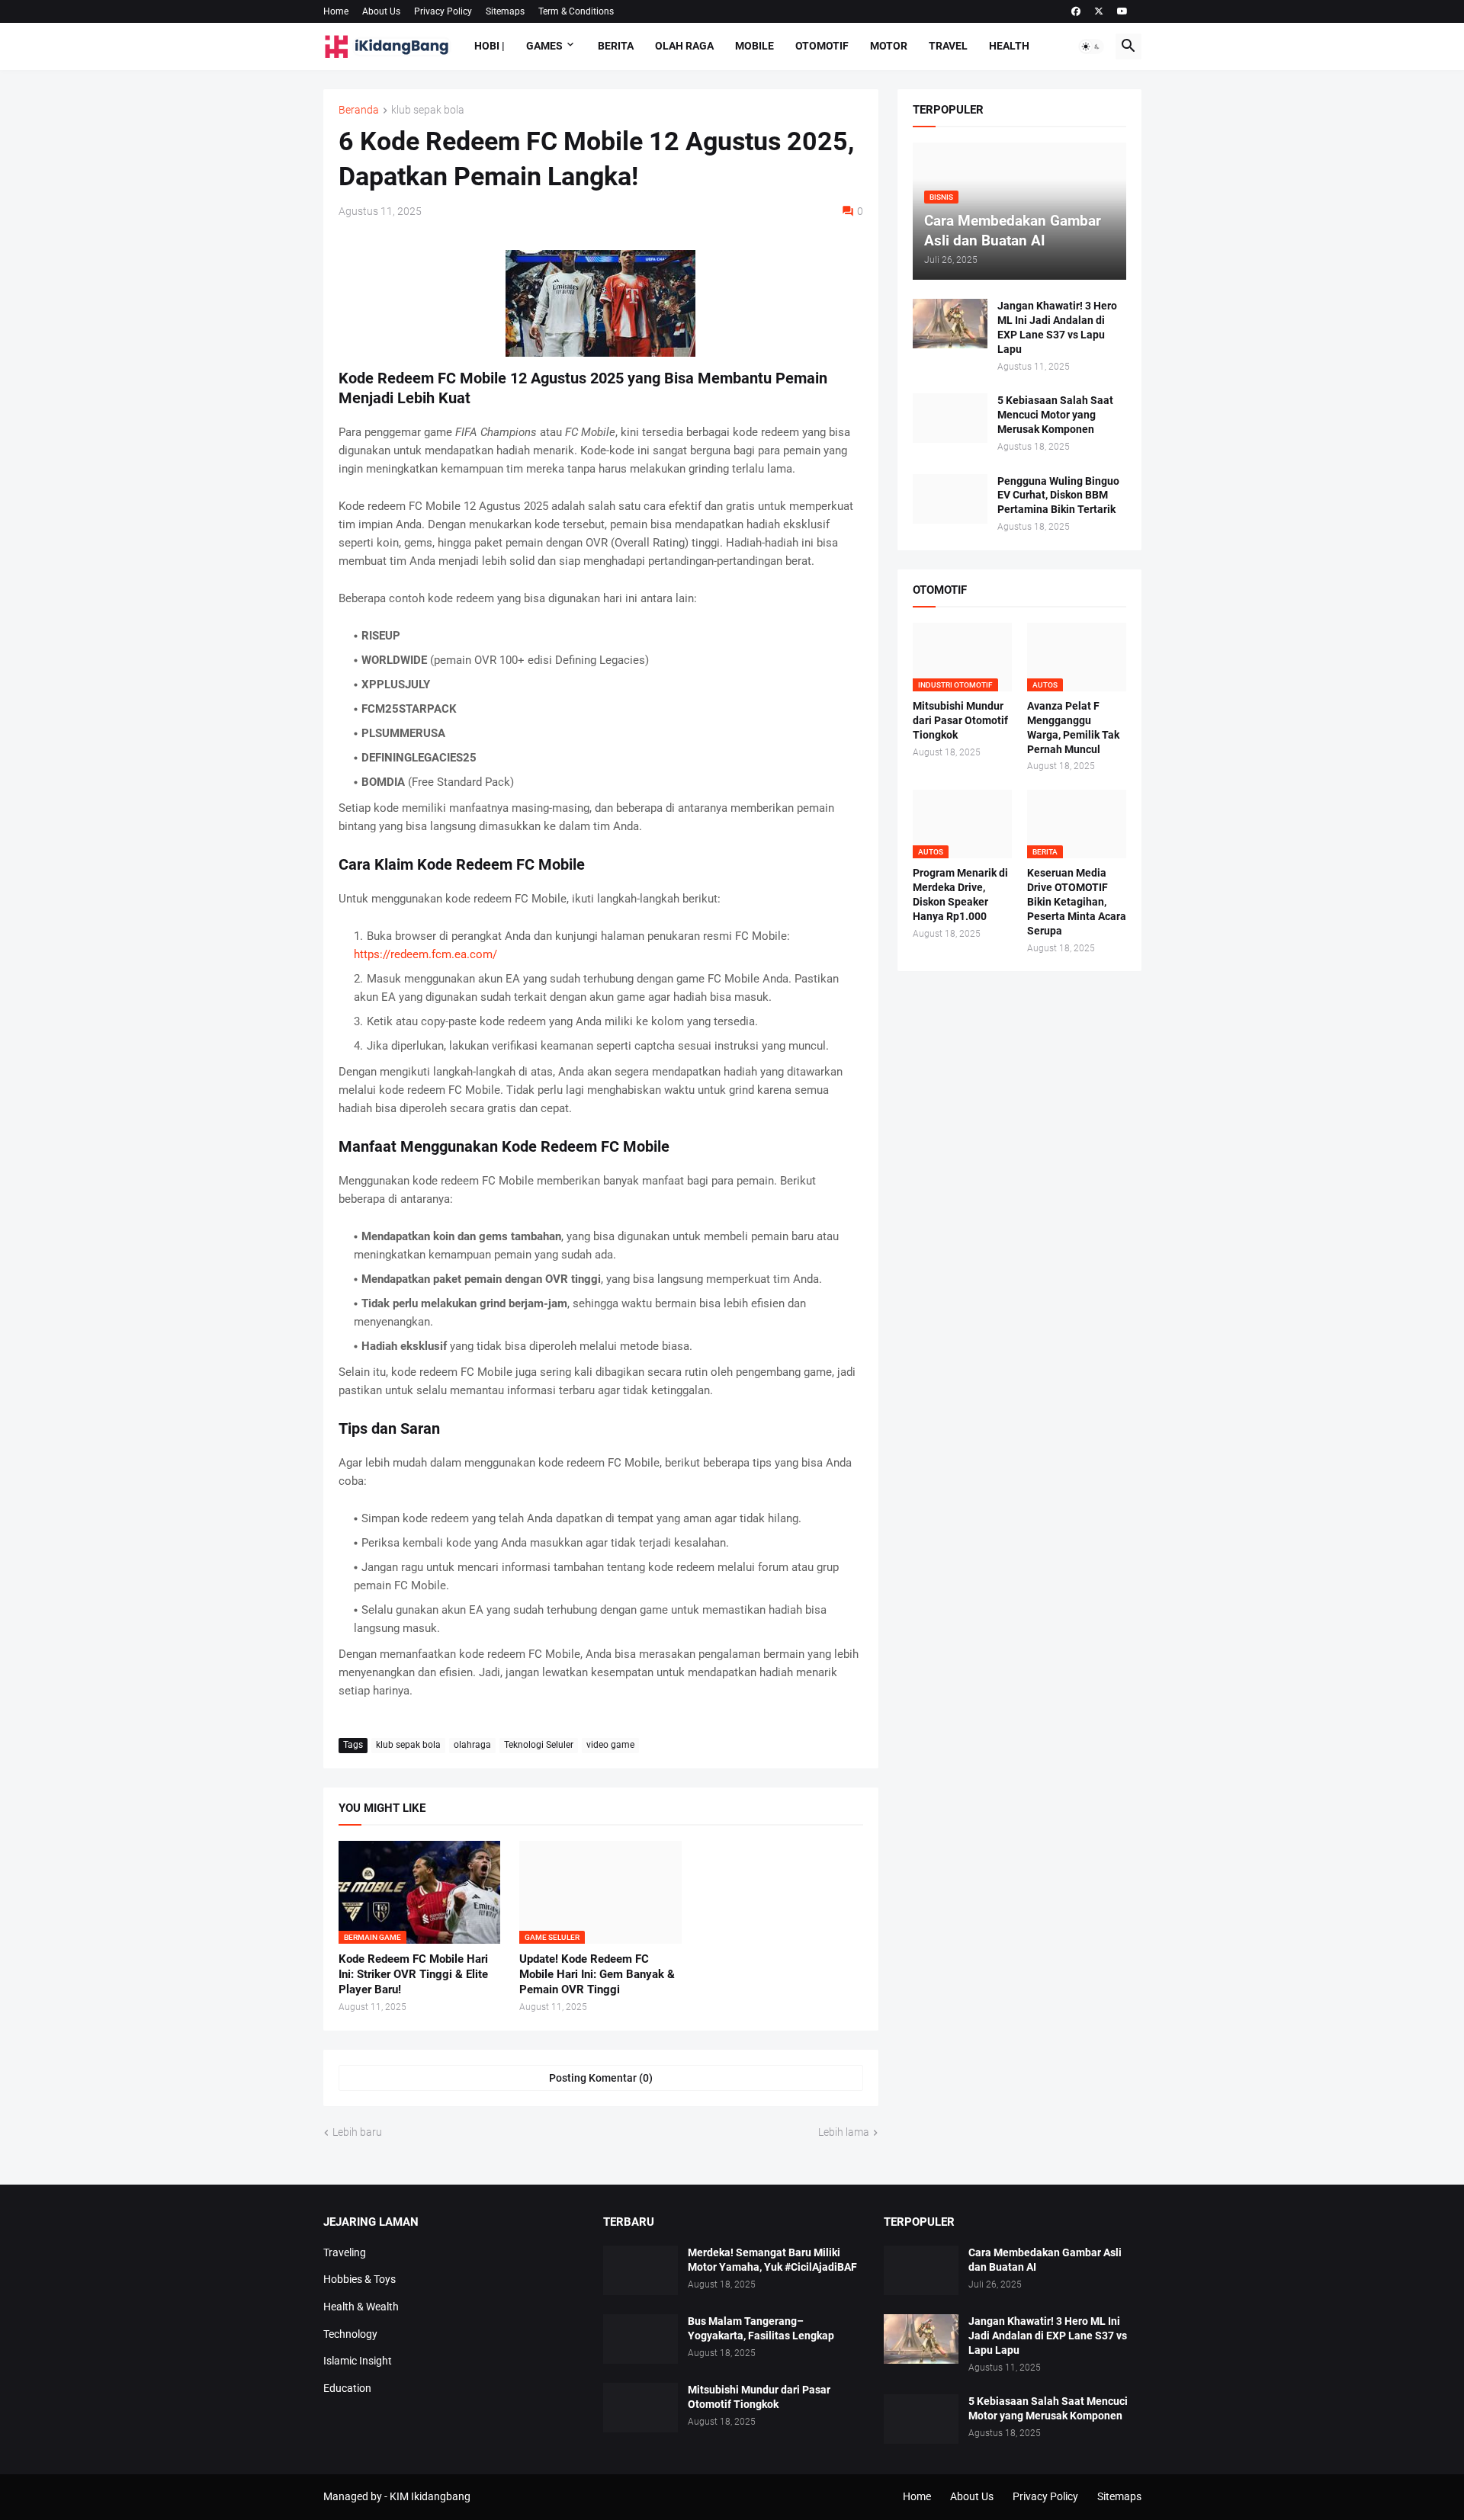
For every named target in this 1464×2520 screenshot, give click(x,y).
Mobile (754, 46)
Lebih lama (844, 2132)
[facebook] (1076, 11)
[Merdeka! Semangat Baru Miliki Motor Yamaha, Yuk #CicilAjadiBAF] (640, 2270)
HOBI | (490, 46)
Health (1009, 46)
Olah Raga (684, 46)
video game (610, 1745)
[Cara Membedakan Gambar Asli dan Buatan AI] (921, 2270)
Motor (889, 46)
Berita (616, 46)
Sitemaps (505, 11)
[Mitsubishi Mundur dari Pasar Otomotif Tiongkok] (640, 2408)
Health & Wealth (361, 2307)
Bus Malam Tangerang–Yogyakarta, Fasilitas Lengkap (761, 2328)
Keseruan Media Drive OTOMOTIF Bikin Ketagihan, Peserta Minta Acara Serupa (1077, 902)
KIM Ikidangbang (430, 2496)
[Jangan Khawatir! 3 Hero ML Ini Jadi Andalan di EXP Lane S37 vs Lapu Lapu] (950, 324)
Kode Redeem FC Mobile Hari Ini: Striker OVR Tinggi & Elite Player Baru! (413, 1975)
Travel (948, 46)
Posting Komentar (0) (601, 2078)
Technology (350, 2334)
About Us (381, 11)
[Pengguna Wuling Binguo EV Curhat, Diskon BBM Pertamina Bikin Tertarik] (950, 499)
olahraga (472, 1745)
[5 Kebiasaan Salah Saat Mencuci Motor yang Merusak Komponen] (950, 418)
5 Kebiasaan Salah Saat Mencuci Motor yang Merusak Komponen (1055, 415)
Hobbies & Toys (360, 2279)
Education (347, 2388)
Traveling (345, 2252)
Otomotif (822, 46)
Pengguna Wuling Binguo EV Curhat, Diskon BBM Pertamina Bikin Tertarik (1058, 495)
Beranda (359, 110)
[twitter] (1099, 11)
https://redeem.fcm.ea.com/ (425, 954)
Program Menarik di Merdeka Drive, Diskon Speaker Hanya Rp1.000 (960, 895)
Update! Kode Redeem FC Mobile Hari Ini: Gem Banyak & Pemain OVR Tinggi (597, 1975)
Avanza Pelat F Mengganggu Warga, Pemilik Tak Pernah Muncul (1073, 728)
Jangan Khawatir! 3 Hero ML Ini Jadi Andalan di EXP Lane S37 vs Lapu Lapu (1057, 327)
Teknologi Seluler (539, 1745)
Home (336, 11)
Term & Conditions (576, 11)
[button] (1091, 46)
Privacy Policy (443, 11)
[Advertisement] (1019, 1577)
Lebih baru (357, 2132)
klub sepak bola (428, 110)
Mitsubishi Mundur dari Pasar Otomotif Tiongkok (960, 720)
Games (544, 46)
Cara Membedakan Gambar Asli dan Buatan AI (1045, 2260)
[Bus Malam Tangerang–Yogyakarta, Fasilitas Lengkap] (640, 2339)
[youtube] (1122, 11)
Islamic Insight (358, 2361)
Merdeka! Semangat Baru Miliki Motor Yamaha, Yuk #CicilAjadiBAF (772, 2260)
